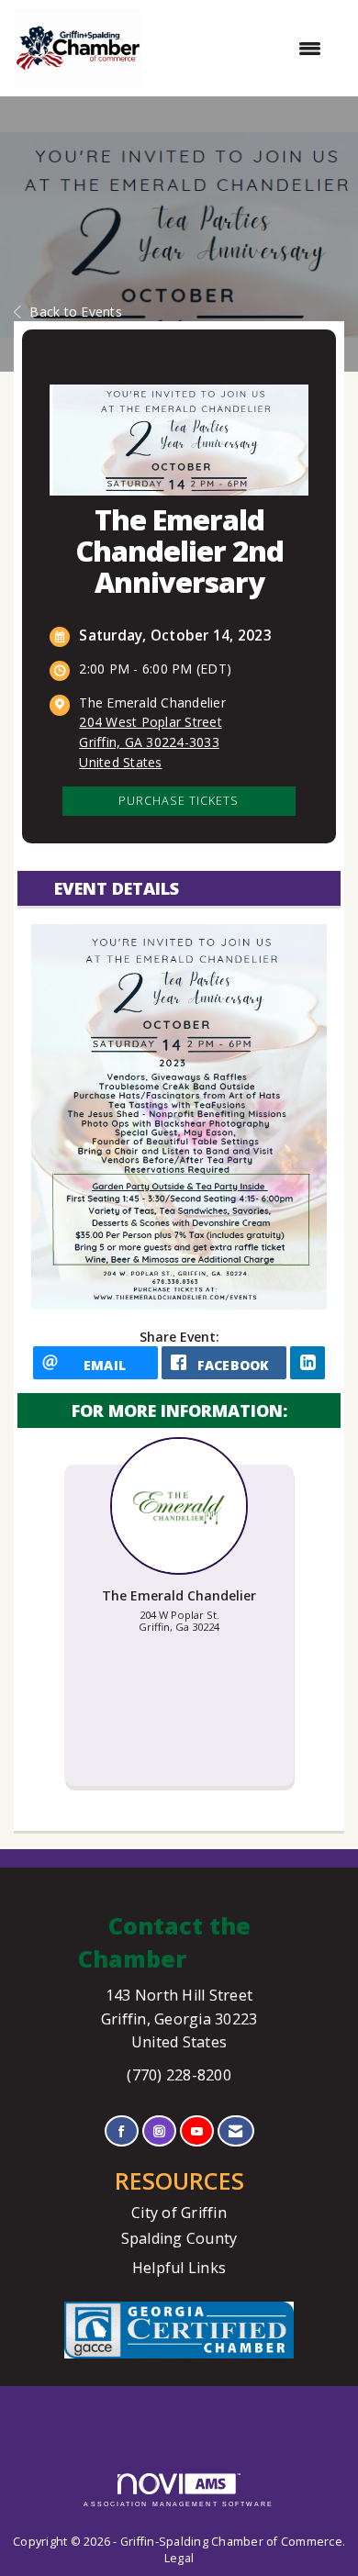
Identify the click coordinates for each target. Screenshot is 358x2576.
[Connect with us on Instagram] (159, 2131)
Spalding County (179, 2238)
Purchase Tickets (179, 801)
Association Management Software (179, 2504)
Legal (179, 2558)
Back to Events (76, 312)
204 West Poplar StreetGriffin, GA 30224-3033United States (151, 742)
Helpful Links (179, 2268)
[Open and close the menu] (241, 49)
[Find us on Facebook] (122, 2131)
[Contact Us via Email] (235, 2131)
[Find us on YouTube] (197, 2131)
